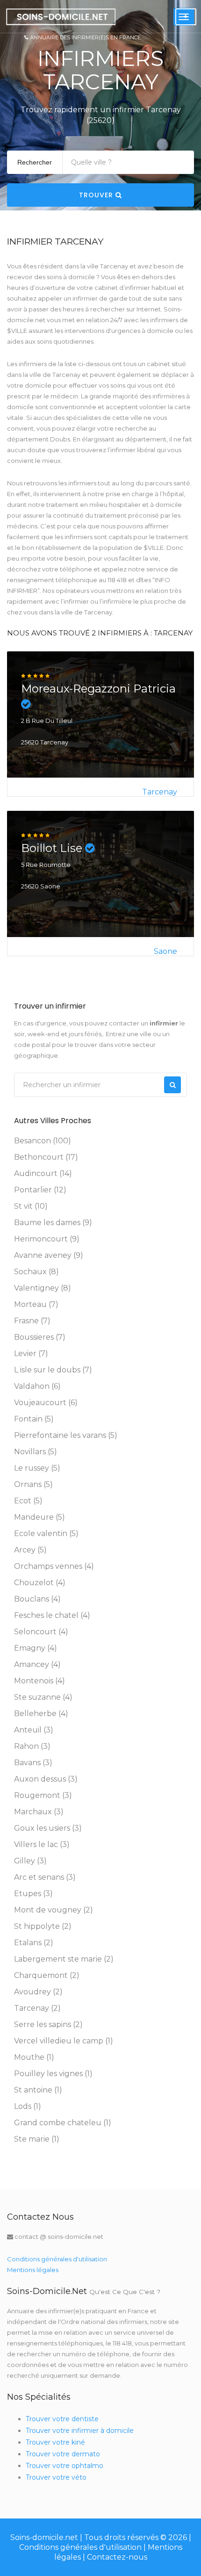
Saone (165, 951)
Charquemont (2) (47, 1975)
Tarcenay (160, 792)
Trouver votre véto (56, 2477)
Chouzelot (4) (40, 1583)
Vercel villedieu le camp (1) (64, 2041)
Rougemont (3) (43, 1795)
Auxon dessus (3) (46, 1779)
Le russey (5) (37, 1468)
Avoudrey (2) (38, 1992)
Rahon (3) (32, 1746)
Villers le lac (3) (42, 1844)
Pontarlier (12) (40, 1190)
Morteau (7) (36, 1304)
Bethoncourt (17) (46, 1157)
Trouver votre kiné (55, 2442)
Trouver (97, 195)
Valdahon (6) (37, 1386)
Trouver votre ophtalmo (65, 2466)
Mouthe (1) (34, 2057)
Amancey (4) (37, 1664)
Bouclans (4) (37, 1599)
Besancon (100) (43, 1141)
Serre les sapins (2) (48, 2024)
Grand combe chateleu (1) (63, 2123)
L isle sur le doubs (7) (53, 1370)
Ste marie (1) (37, 2139)
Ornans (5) (33, 1484)
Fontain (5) (34, 1419)
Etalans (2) (34, 1943)
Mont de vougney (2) (54, 1910)
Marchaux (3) (39, 1812)
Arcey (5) (30, 1550)
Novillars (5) (36, 1452)
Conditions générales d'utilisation (57, 2259)
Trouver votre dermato (63, 2454)
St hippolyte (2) (43, 1926)
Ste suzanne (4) (43, 1697)
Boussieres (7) (40, 1337)
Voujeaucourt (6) (46, 1403)
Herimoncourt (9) (47, 1239)
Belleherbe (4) (41, 1714)
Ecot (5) (28, 1501)
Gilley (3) (30, 1861)
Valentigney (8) (43, 1288)
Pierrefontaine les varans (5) (66, 1435)
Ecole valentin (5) (46, 1533)
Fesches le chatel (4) (52, 1615)
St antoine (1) (38, 2090)
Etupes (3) (33, 1894)
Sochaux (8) (36, 1272)
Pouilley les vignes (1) (53, 2074)
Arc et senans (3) (45, 1877)
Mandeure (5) (39, 1517)
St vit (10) (31, 1206)
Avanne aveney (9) (49, 1255)
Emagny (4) (36, 1648)
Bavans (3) (33, 1763)
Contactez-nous (117, 2557)
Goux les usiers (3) (48, 1828)
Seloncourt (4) (41, 1632)
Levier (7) (31, 1353)
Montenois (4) (39, 1681)
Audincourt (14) (43, 1173)
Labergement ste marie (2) (64, 1959)
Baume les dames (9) (53, 1223)
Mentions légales (33, 2270)
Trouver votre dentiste (62, 2419)
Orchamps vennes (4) (54, 1566)
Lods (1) (28, 2106)
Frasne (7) (32, 1321)
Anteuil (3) (34, 1730)
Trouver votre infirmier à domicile (80, 2431)
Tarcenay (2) (37, 2008)
